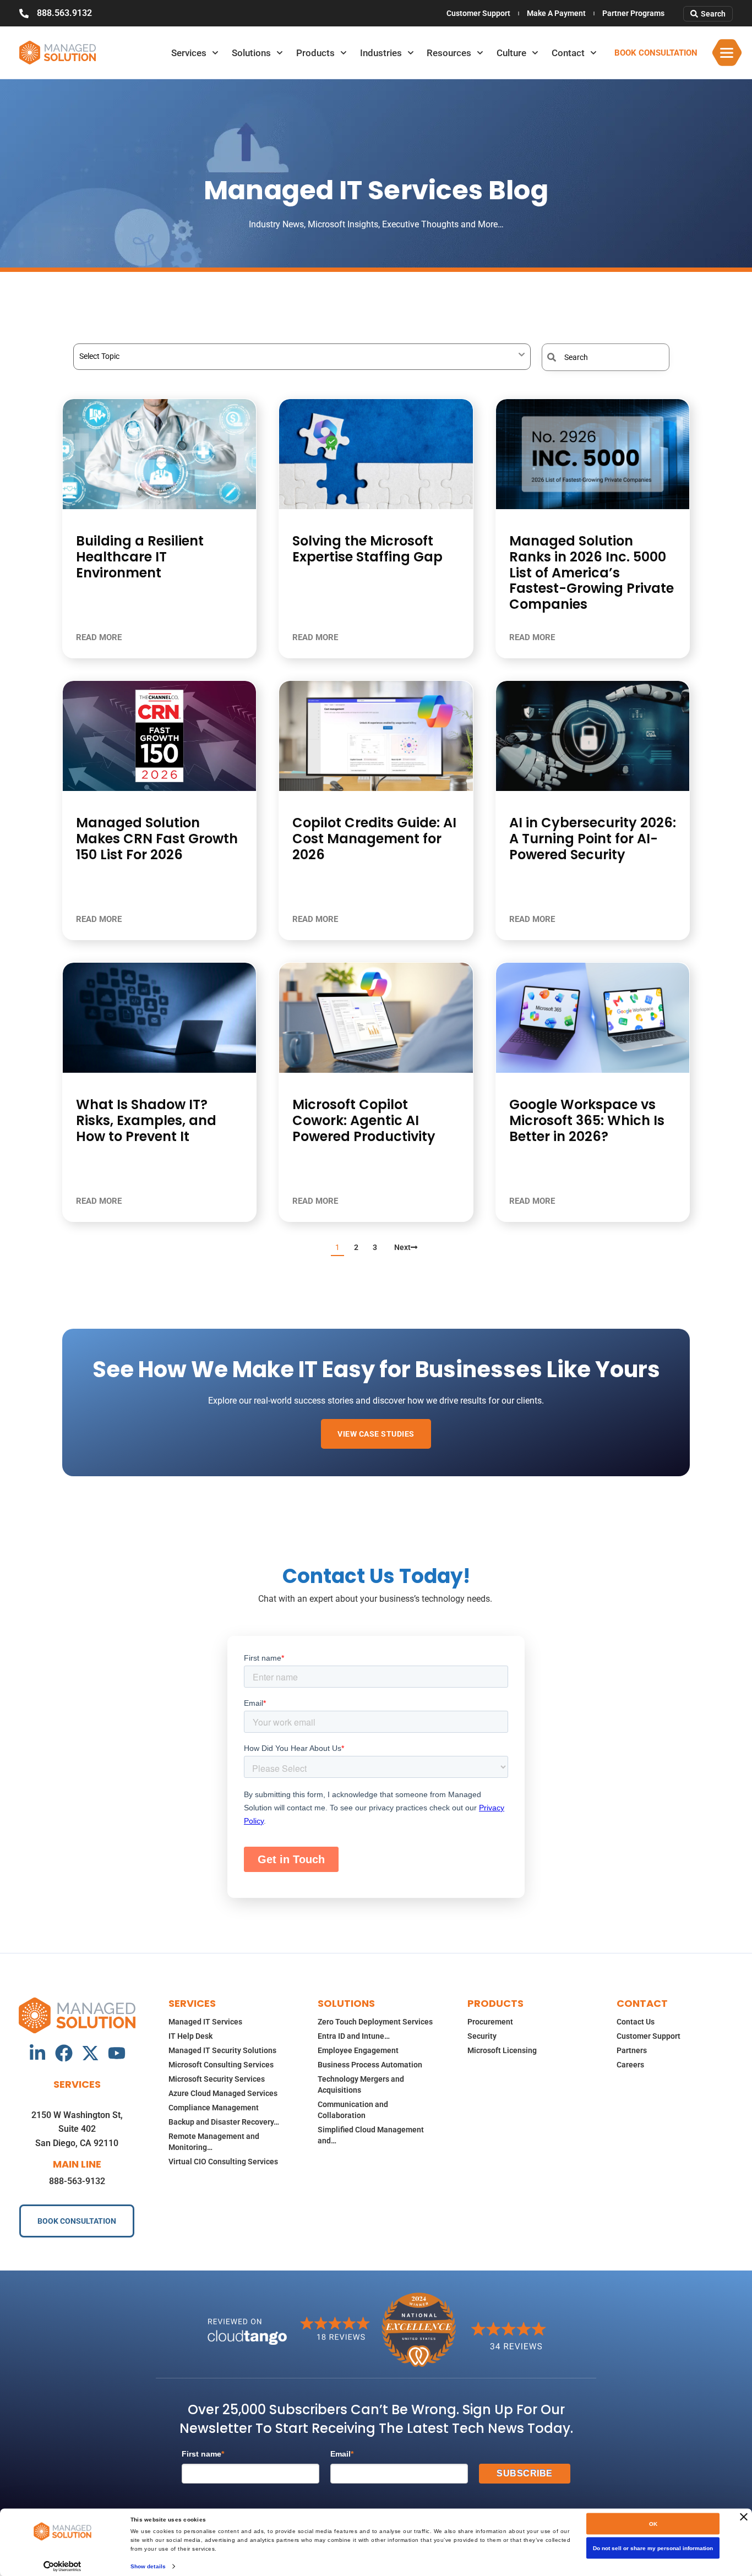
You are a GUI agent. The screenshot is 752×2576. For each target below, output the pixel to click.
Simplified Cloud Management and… (371, 2135)
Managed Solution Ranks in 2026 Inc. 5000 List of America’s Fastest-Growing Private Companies (592, 572)
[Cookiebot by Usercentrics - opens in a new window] (62, 2566)
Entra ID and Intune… (354, 2036)
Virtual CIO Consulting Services (223, 2162)
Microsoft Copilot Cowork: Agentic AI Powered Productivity (364, 1120)
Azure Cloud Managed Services (223, 2093)
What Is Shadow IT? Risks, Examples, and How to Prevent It (146, 1120)
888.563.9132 (64, 13)
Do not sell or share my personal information (653, 2548)
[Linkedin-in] (37, 2053)
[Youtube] (117, 2053)
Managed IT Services (205, 2022)
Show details (148, 2566)
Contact (568, 53)
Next (402, 1247)
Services (189, 53)
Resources (449, 53)
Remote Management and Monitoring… (214, 2142)
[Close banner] (744, 2517)
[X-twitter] (90, 2053)
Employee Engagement (358, 2050)
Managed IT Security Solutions (222, 2050)
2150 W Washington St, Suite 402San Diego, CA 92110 (77, 2129)
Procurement (490, 2022)
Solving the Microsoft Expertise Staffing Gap (367, 549)
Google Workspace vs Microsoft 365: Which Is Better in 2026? (587, 1120)
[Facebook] (64, 2053)
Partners (632, 2050)
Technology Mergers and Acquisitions (361, 2084)
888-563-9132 (77, 2181)
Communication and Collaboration (353, 2110)
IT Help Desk (190, 2036)
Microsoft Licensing (502, 2050)
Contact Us (636, 2022)
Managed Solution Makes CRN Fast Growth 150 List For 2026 (157, 839)
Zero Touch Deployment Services (375, 2022)
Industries (381, 53)
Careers (630, 2065)
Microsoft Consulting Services (221, 2065)
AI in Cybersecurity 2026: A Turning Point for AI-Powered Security (593, 839)
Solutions (251, 53)
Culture (511, 53)
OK (653, 2524)
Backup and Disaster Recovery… (224, 2122)
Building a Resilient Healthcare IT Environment (140, 557)
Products (315, 53)
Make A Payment (556, 13)
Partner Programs (633, 13)
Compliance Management (214, 2108)
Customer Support (478, 13)
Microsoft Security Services (217, 2079)
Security (482, 2036)
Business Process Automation (370, 2065)
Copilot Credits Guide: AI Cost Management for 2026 (374, 839)
